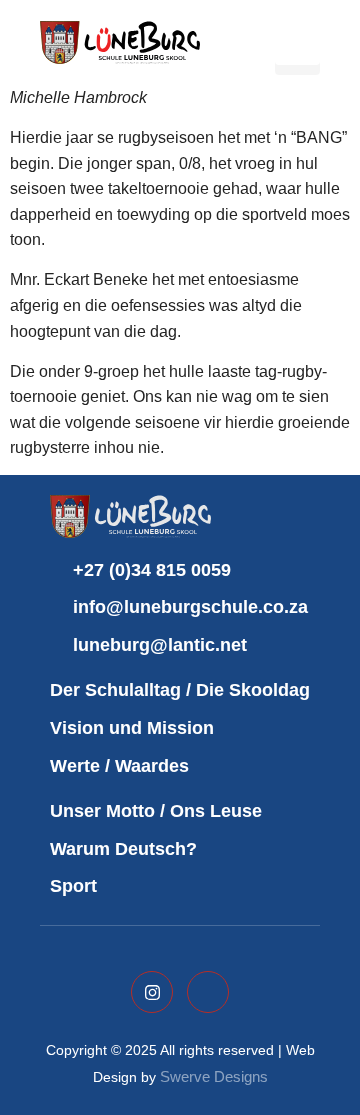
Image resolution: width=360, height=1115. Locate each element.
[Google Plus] (208, 992)
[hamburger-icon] (297, 42)
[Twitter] (152, 992)
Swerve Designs (214, 1076)
